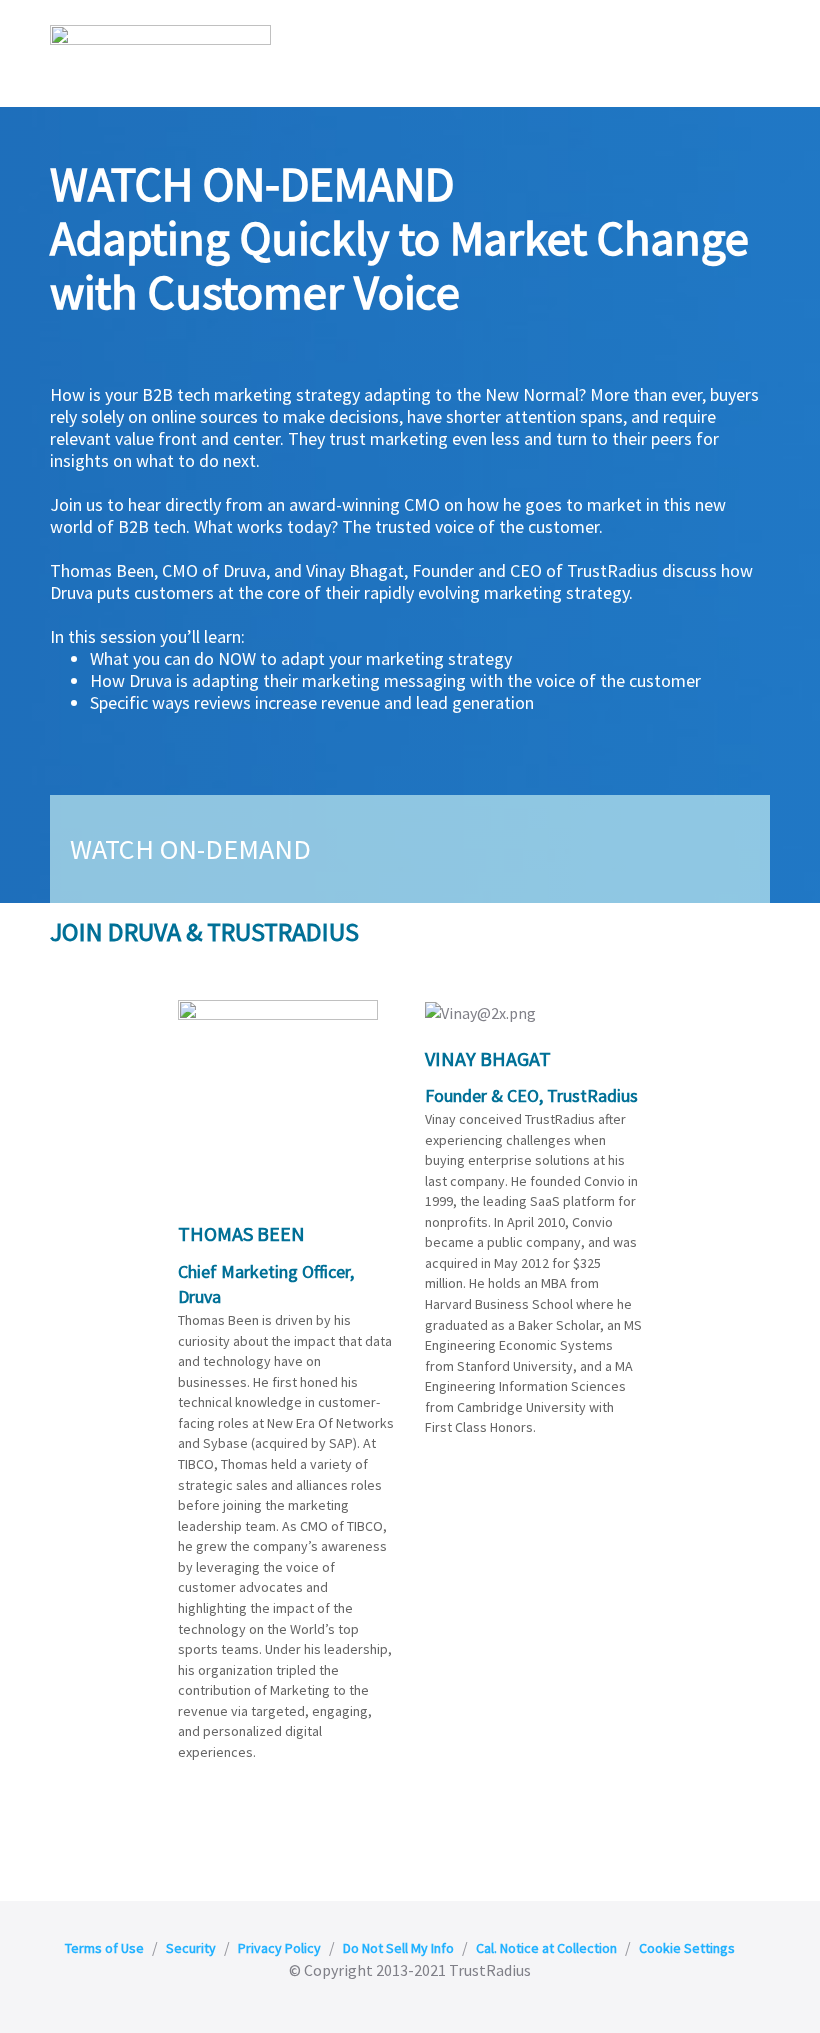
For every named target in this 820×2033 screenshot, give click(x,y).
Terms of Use (104, 1948)
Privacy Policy (279, 1948)
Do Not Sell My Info (398, 1948)
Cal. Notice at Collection (546, 1948)
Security (191, 1948)
